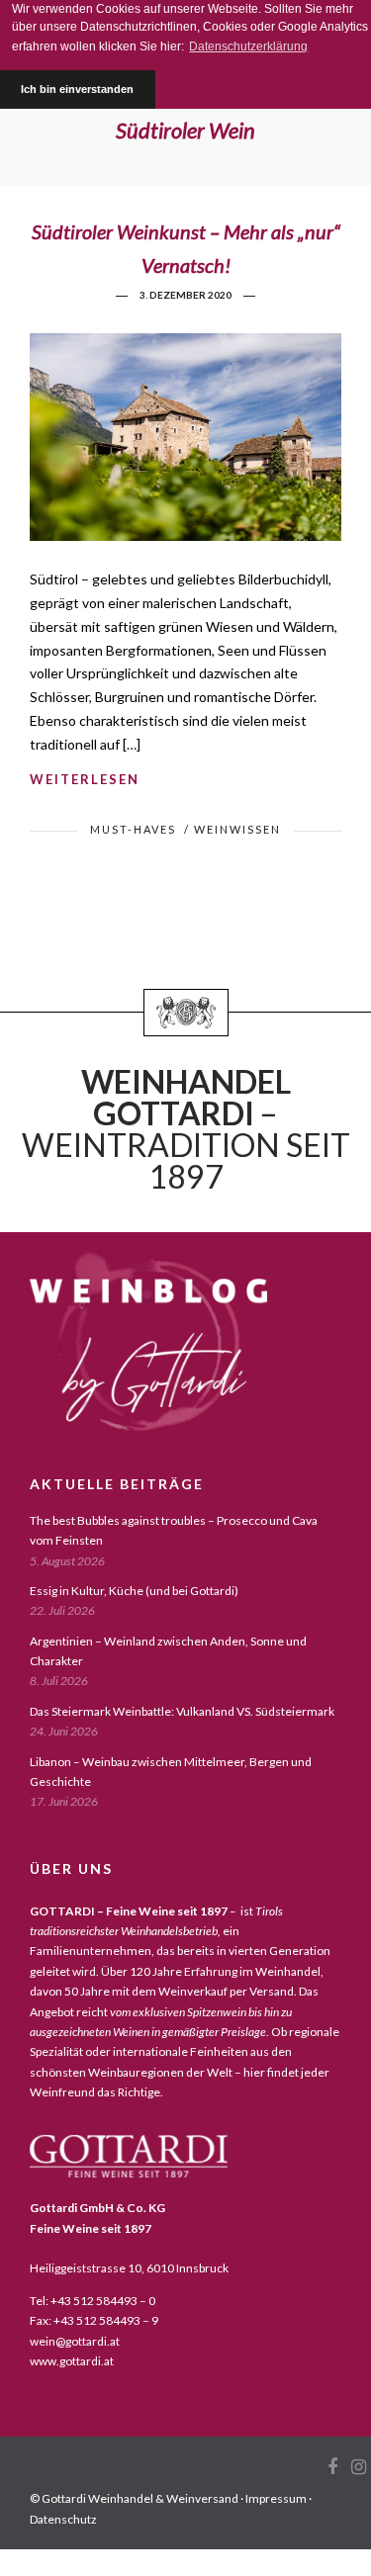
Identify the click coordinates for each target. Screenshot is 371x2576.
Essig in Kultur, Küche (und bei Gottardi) (134, 1591)
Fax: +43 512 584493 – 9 (94, 2320)
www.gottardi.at (72, 2361)
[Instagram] (358, 2467)
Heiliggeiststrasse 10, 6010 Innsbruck (129, 2268)
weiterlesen (85, 779)
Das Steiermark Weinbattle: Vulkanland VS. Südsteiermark (182, 1711)
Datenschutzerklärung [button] (248, 46)
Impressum (276, 2498)
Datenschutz (63, 2519)
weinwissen (237, 829)
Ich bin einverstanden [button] (77, 89)
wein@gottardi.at (75, 2341)
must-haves (133, 829)
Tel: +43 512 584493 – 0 (93, 2301)
